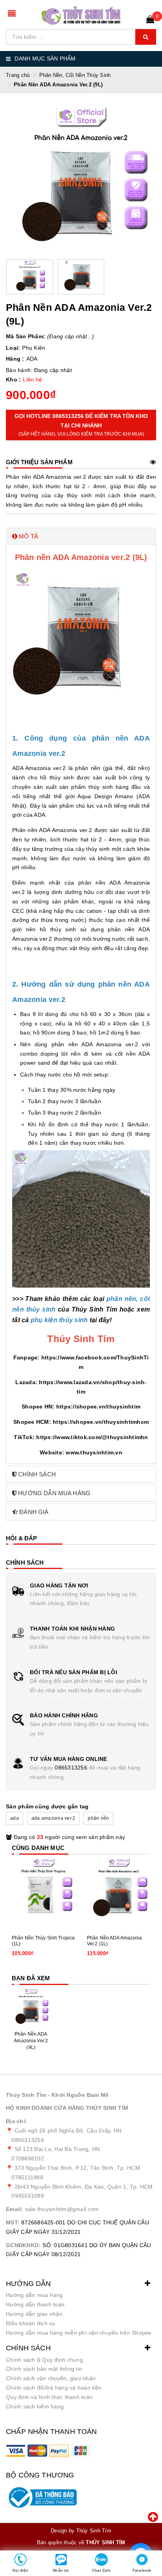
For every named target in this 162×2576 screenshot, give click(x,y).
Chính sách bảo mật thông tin (44, 2369)
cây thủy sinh (73, 495)
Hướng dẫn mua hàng (34, 2295)
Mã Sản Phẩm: (26, 336)
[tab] (81, 536)
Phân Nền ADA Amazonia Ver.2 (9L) (31, 2041)
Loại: (13, 348)
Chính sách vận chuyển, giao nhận (51, 2378)
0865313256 (71, 1768)
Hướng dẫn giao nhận (34, 2314)
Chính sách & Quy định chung (44, 2360)
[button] (81, 536)
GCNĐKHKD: (23, 2245)
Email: (15, 2209)
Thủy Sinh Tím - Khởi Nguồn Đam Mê (57, 2095)
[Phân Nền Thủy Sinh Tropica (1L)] (43, 1890)
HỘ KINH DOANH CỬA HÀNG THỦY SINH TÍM (67, 2108)
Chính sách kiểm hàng (35, 2406)
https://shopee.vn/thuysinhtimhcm (101, 1422)
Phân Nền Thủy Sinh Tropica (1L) (43, 1941)
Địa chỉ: (17, 2121)
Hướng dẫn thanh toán (35, 2304)
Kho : (13, 379)
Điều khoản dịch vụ (31, 2323)
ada (15, 1818)
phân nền (98, 1818)
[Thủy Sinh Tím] (81, 16)
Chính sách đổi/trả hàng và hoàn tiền (54, 2388)
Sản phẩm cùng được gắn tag (47, 1806)
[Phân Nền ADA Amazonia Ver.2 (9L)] (31, 2008)
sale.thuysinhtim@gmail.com (62, 2209)
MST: (13, 2222)
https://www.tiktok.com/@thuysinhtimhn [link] (92, 1437)
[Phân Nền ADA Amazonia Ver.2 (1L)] (119, 1890)
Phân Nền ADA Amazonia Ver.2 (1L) (115, 1941)
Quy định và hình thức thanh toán (49, 2397)
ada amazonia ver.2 (53, 1818)
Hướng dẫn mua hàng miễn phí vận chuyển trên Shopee (79, 2333)
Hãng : (15, 359)
